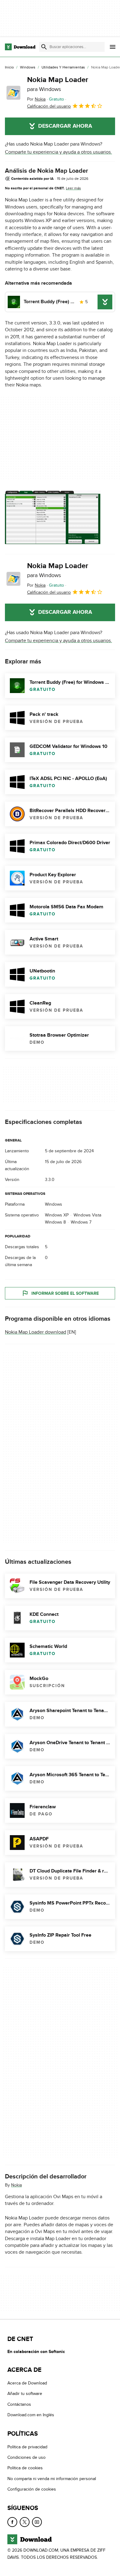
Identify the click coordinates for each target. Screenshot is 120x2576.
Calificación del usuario (49, 106)
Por (36, 99)
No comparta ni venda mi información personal (52, 2479)
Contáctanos (19, 2404)
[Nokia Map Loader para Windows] (14, 93)
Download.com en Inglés (31, 2415)
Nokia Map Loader (58, 84)
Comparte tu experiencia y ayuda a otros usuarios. (58, 152)
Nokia (16, 2185)
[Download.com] (20, 47)
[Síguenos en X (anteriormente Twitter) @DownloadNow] (25, 2522)
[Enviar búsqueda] (44, 47)
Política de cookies (25, 2468)
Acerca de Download (27, 2383)
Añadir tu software (25, 2394)
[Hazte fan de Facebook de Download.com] (12, 2522)
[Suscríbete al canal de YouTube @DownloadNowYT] (37, 2522)
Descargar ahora (65, 126)
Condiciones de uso (26, 2457)
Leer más (73, 188)
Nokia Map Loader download (36, 1332)
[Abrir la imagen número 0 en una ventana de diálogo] (53, 517)
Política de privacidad (27, 2447)
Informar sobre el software (65, 1293)
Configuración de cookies (32, 2489)
